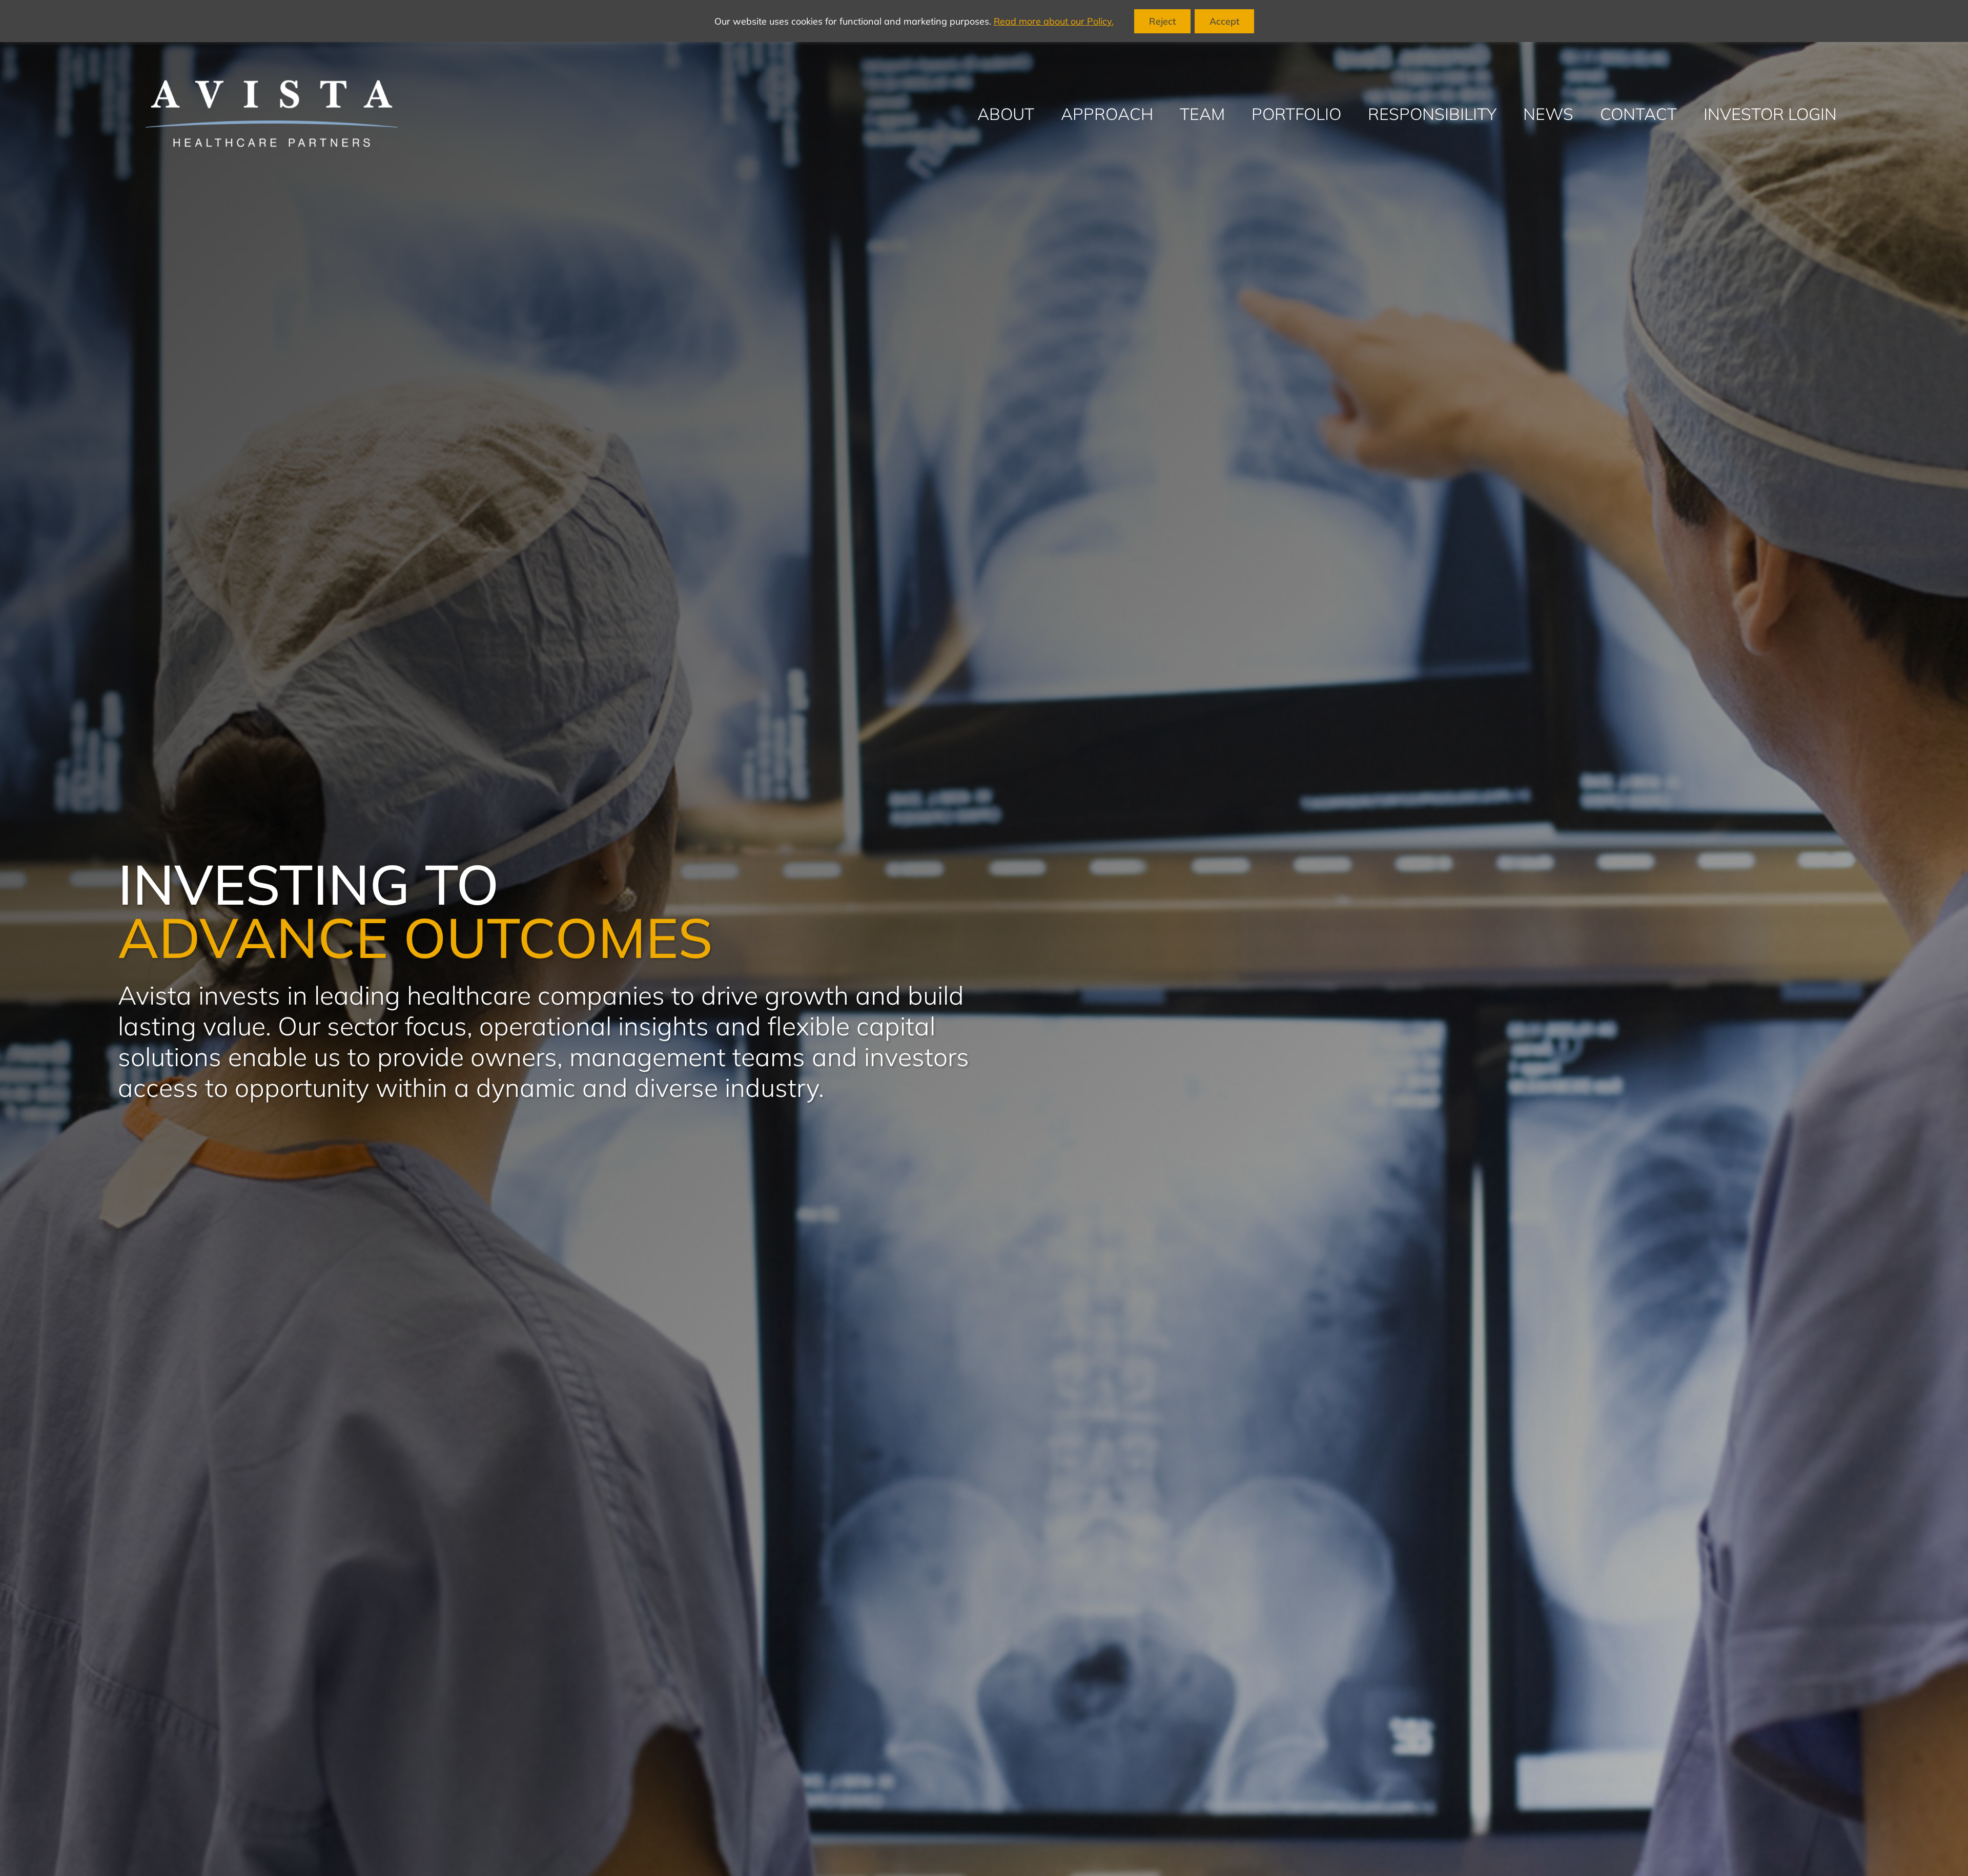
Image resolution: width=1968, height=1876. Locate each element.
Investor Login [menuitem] (1770, 114)
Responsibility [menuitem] (1432, 114)
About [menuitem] (1006, 114)
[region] (984, 21)
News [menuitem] (1548, 114)
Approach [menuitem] (1107, 114)
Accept (1224, 21)
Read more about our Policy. (1054, 21)
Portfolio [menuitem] (1296, 114)
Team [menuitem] (1202, 114)
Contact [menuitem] (1638, 114)
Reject (1162, 21)
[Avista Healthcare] (272, 114)
